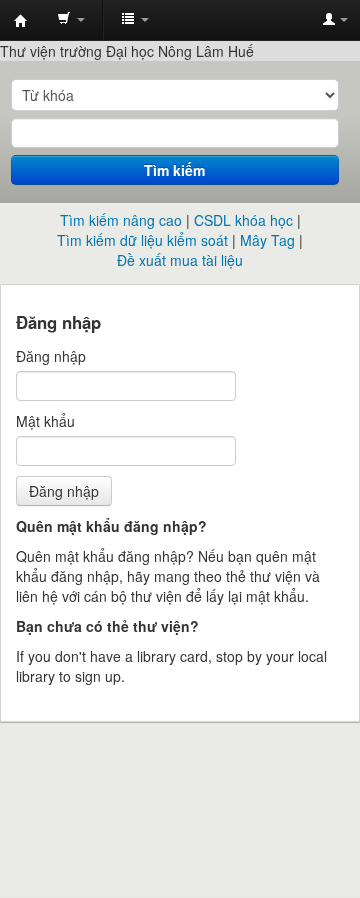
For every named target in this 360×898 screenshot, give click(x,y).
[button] (71, 20)
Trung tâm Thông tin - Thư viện (21, 21)
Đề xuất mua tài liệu (180, 260)
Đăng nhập (51, 356)
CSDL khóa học (243, 220)
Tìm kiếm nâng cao (121, 220)
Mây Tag (267, 240)
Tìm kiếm (174, 170)
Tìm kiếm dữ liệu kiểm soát (142, 240)
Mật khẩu (45, 421)
